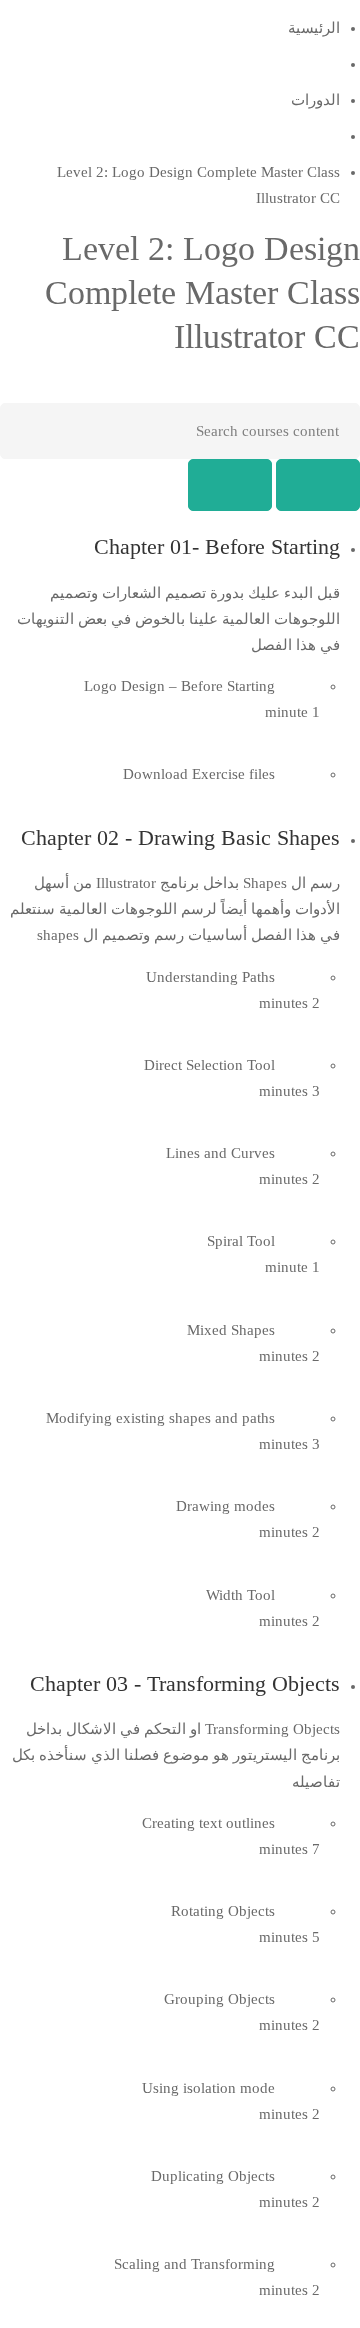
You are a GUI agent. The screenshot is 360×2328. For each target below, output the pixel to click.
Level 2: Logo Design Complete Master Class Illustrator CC (202, 292)
